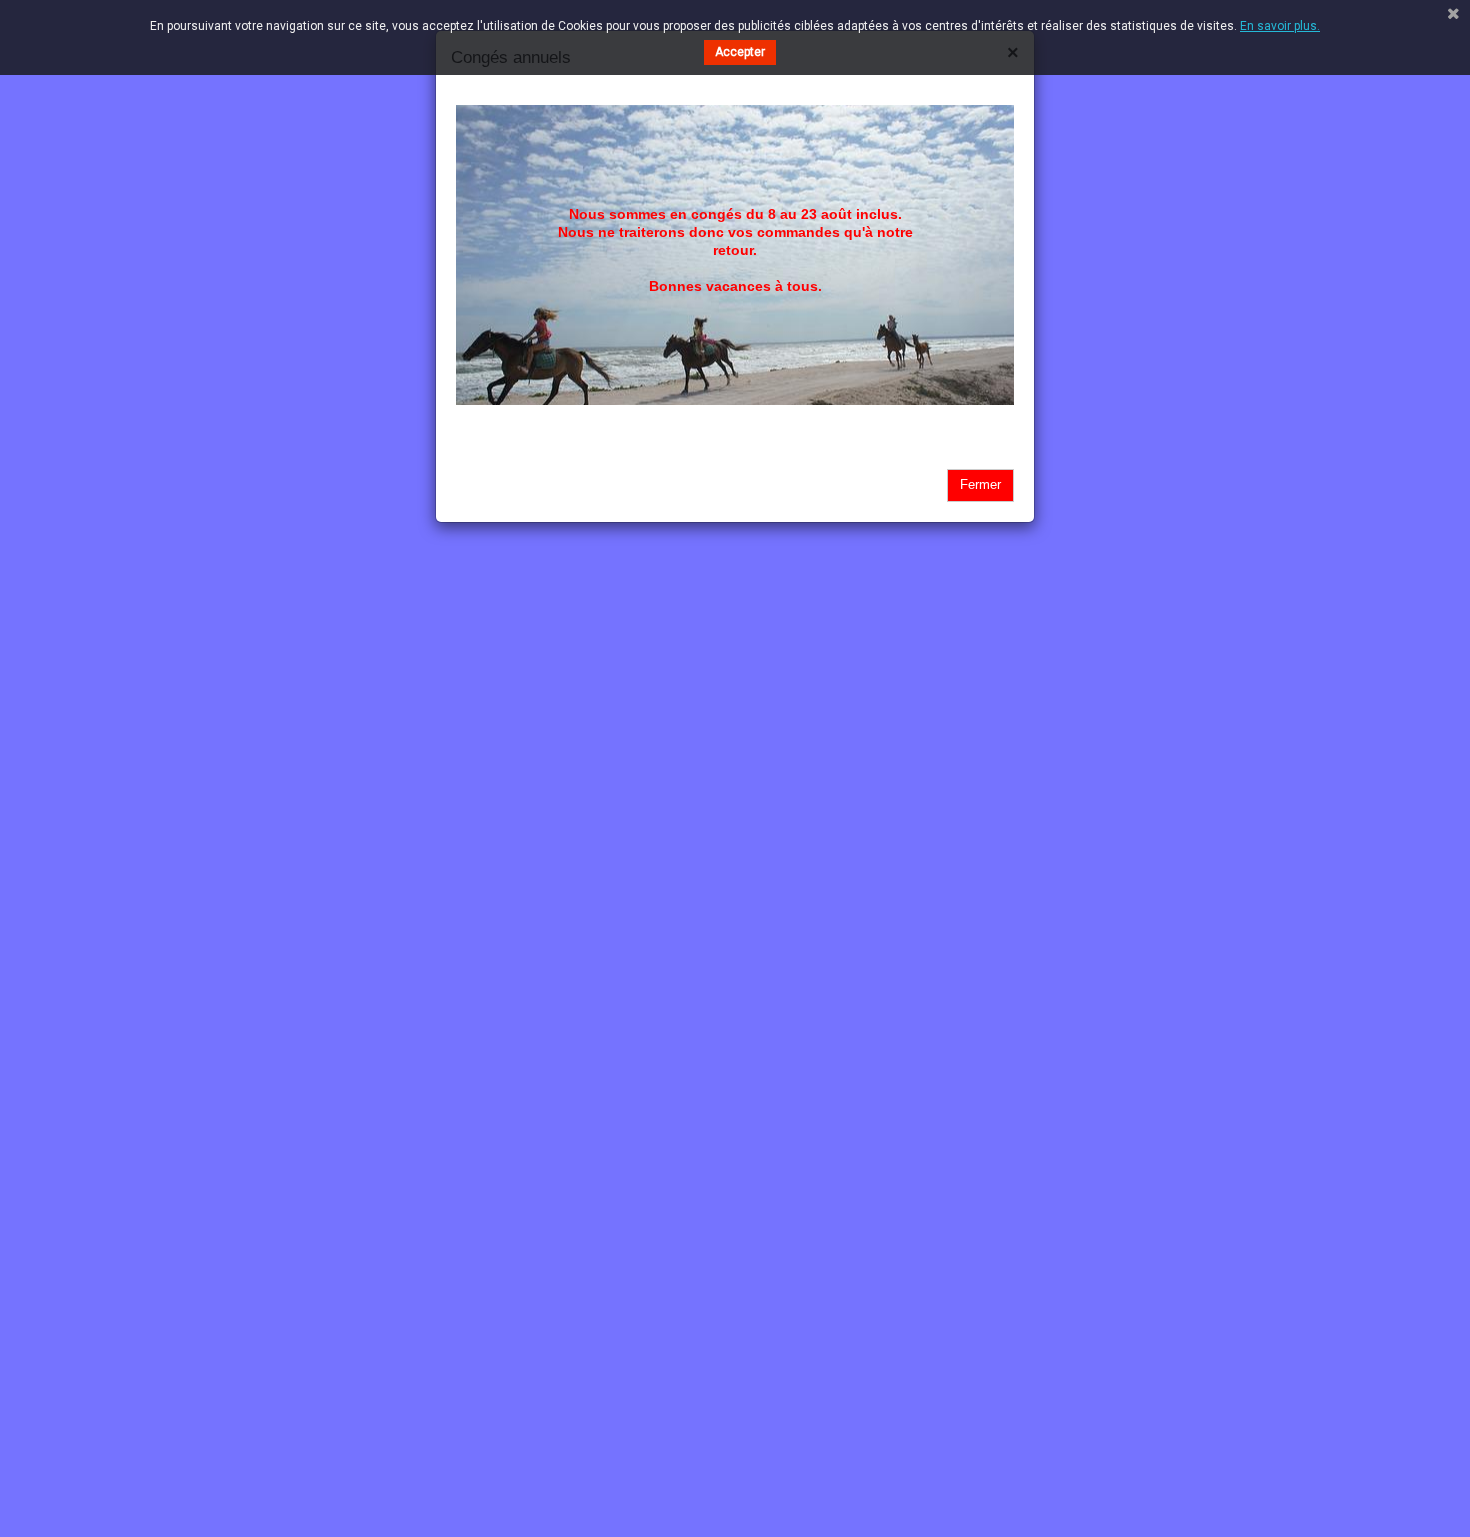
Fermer (980, 484)
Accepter (740, 52)
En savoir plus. (1280, 26)
